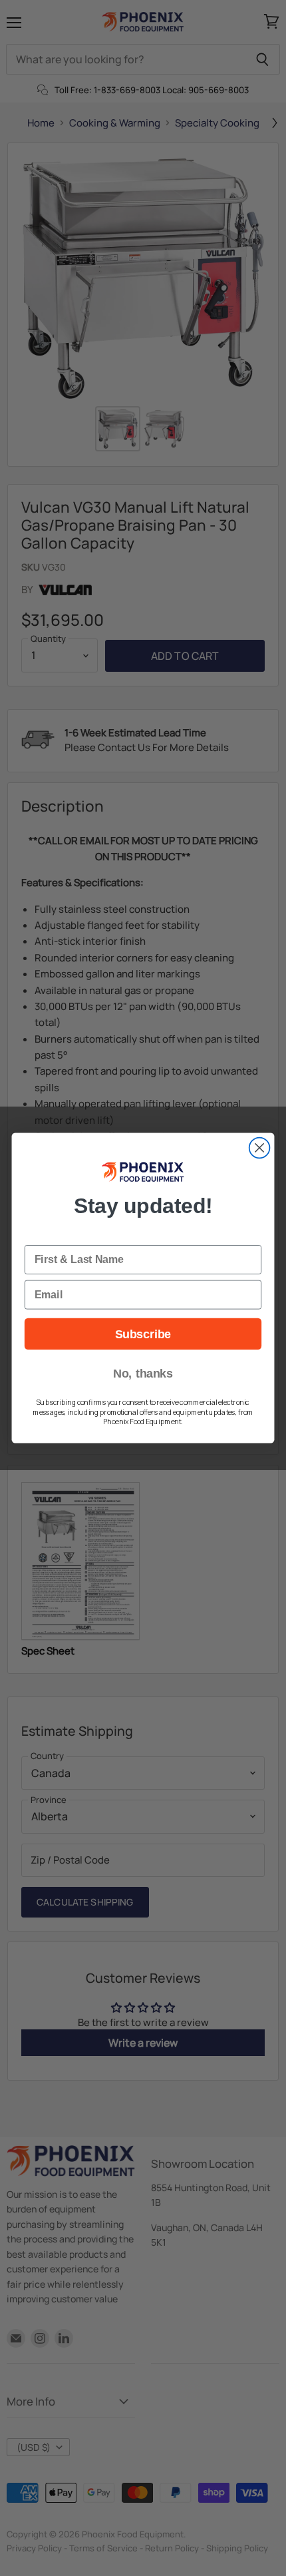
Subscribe (143, 1334)
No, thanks (143, 1374)
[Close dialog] (260, 1148)
